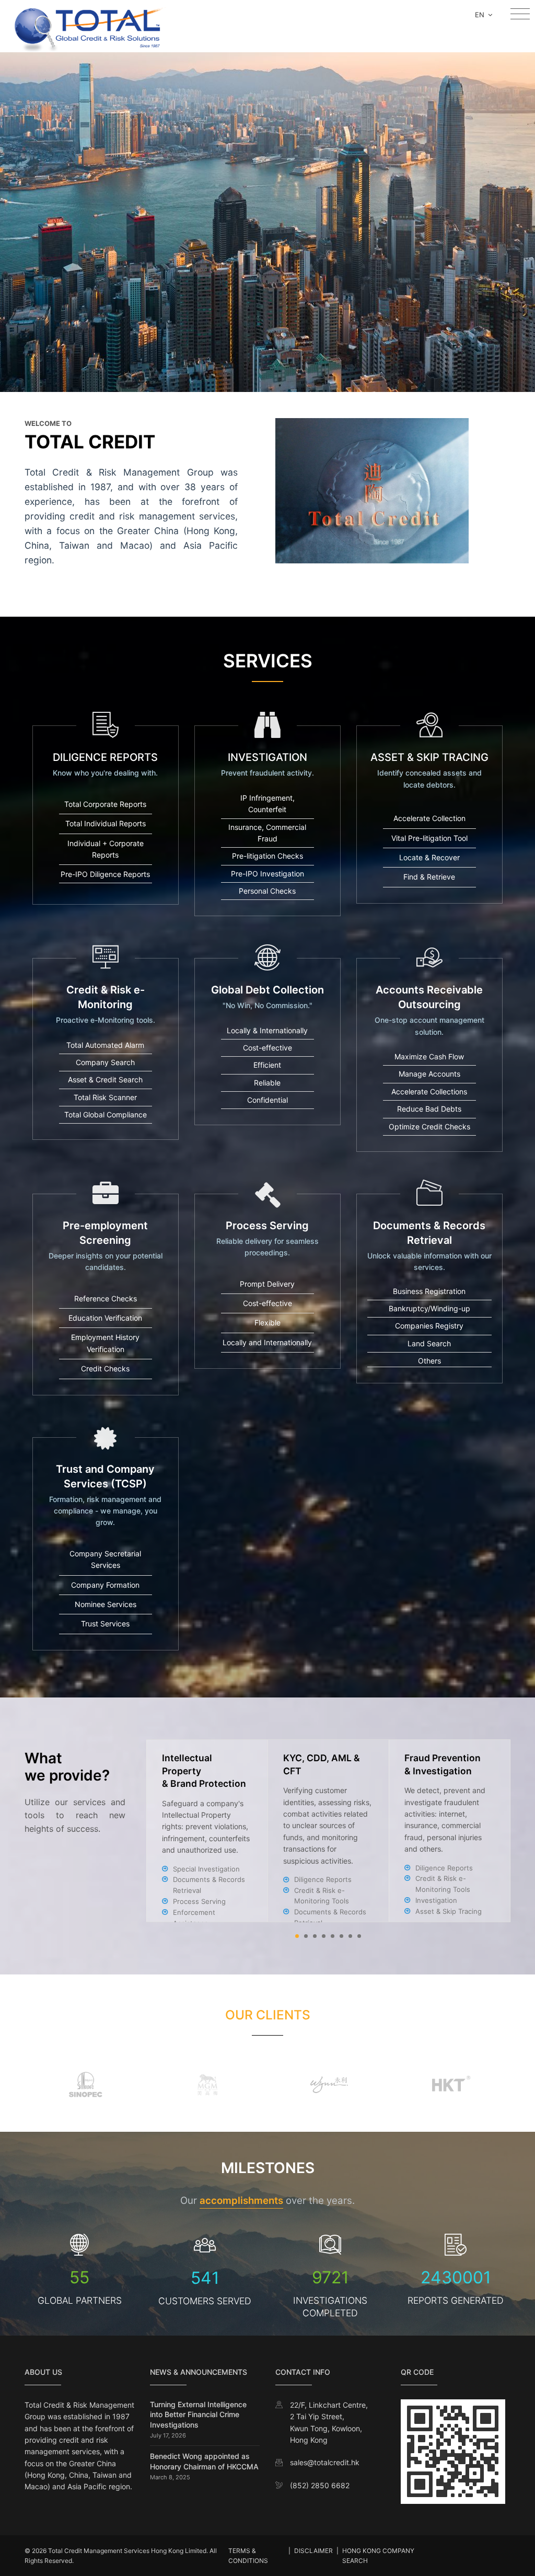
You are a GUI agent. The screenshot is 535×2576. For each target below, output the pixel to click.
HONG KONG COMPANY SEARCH (378, 2556)
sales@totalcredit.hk (325, 2462)
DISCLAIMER (313, 2551)
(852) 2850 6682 (320, 2485)
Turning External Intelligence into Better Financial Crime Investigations (198, 2415)
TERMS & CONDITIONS (248, 2556)
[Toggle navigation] (520, 14)
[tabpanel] (329, 1831)
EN (481, 15)
